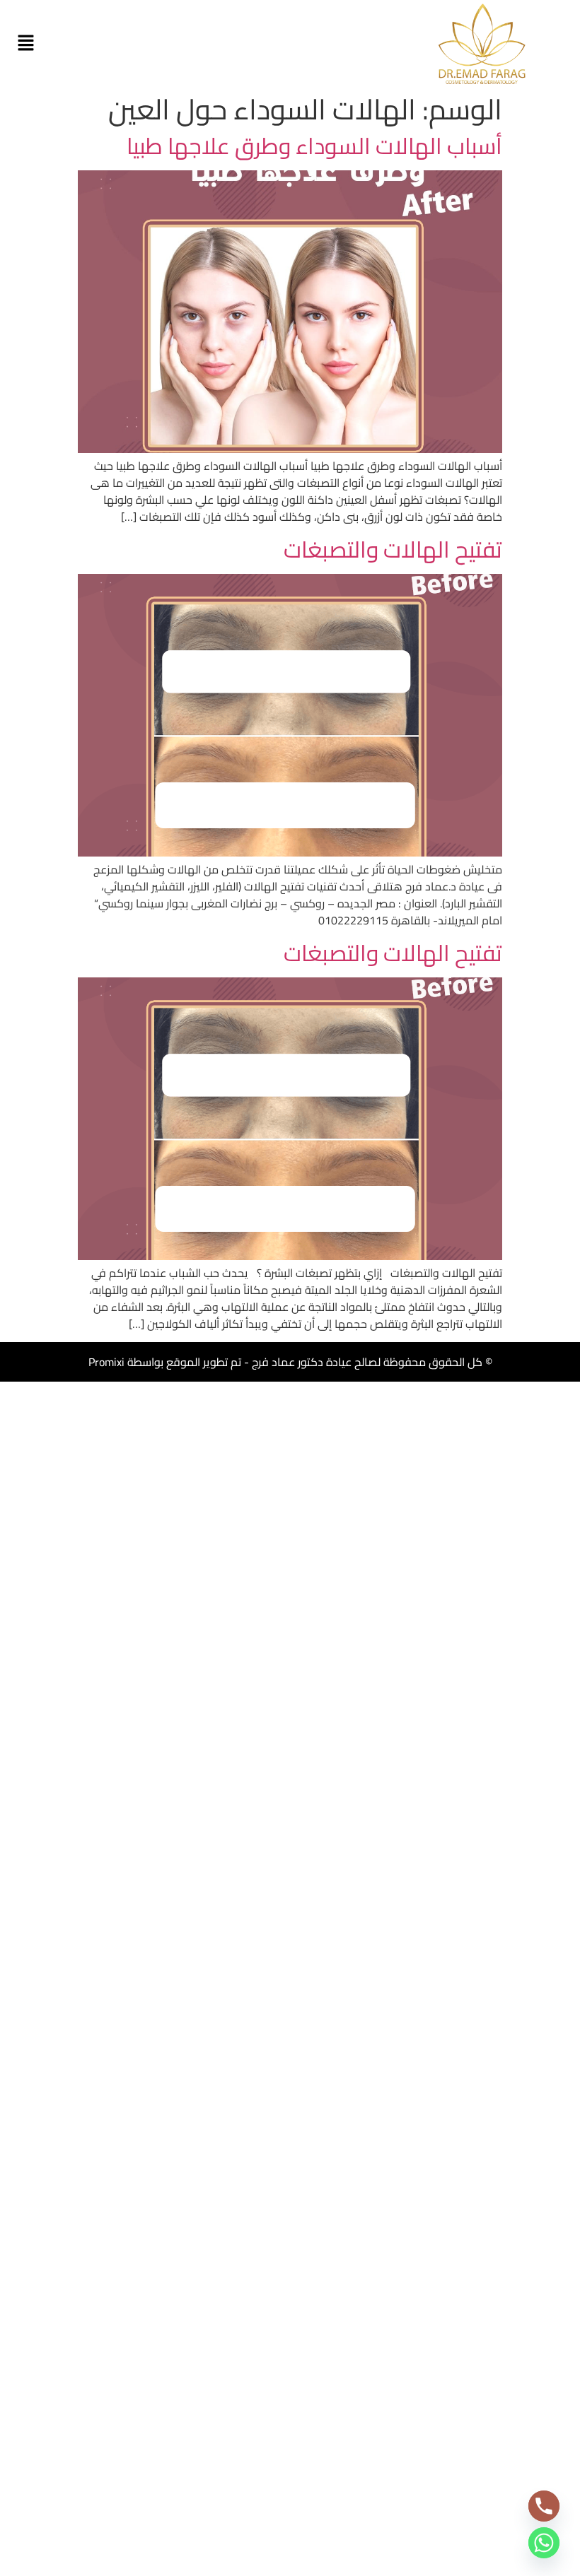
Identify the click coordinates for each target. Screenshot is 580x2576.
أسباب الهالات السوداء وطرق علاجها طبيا (314, 146)
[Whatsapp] (544, 2543)
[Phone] (544, 2506)
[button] (25, 43)
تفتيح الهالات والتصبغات (393, 549)
